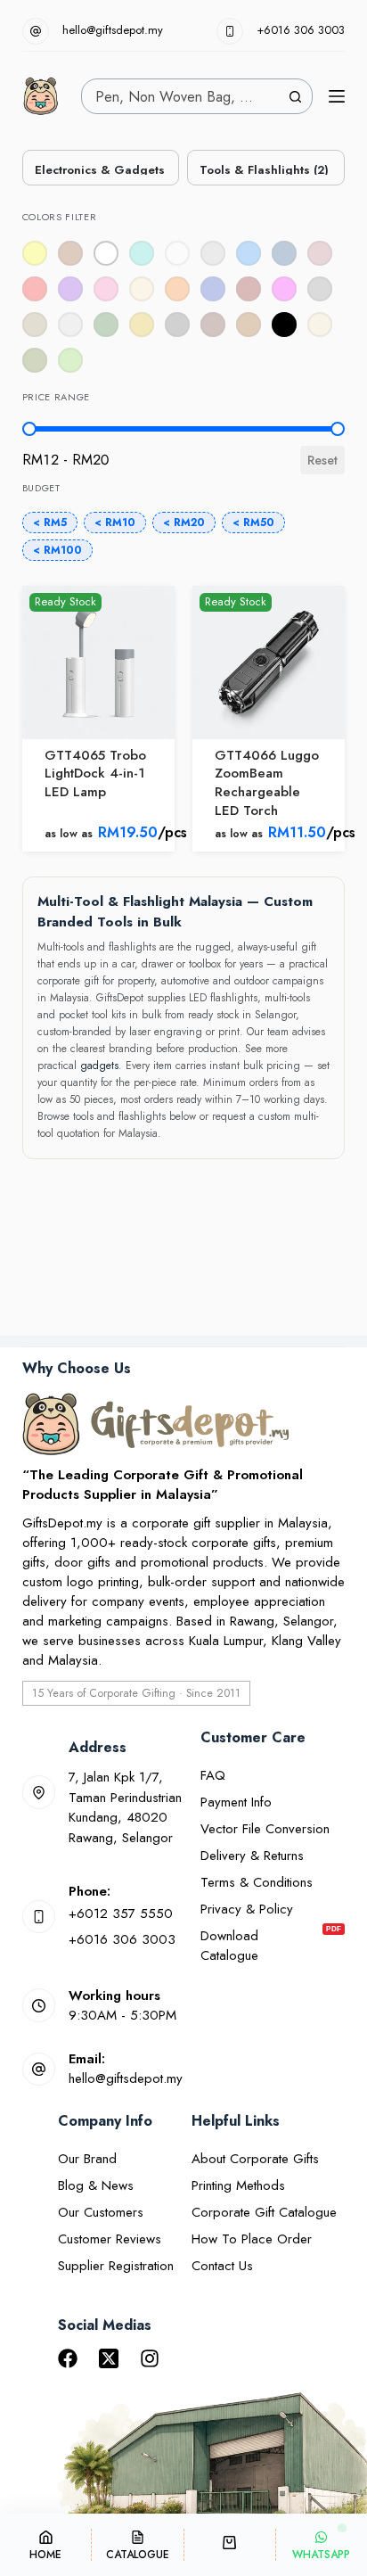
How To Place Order (252, 2239)
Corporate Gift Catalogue (264, 2212)
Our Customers (101, 2212)
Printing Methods (238, 2185)
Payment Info (236, 1802)
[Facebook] (68, 2358)
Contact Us (222, 2266)
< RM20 (184, 523)
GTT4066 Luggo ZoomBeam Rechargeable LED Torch (267, 783)
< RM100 (57, 550)
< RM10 (115, 523)
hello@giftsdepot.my (113, 30)
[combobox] (180, 96)
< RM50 (253, 523)
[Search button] (295, 96)
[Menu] (337, 96)
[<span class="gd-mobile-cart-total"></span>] (230, 2545)
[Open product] (98, 662)
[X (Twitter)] (109, 2358)
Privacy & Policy (247, 1909)
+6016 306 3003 (301, 30)
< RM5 (50, 523)
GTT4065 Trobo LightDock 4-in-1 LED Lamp (95, 774)
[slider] (29, 429)
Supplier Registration (116, 2266)
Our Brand (87, 2159)
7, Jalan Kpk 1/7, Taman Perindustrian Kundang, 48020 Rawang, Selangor (125, 1807)
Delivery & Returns (252, 1856)
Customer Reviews (110, 2239)
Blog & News (96, 2185)
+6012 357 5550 (121, 1913)
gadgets (99, 1066)
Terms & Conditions (257, 1882)
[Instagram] (150, 2358)
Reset (322, 460)
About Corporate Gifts (255, 2159)
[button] (106, 253)
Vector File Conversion (265, 1829)
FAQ (213, 1775)
